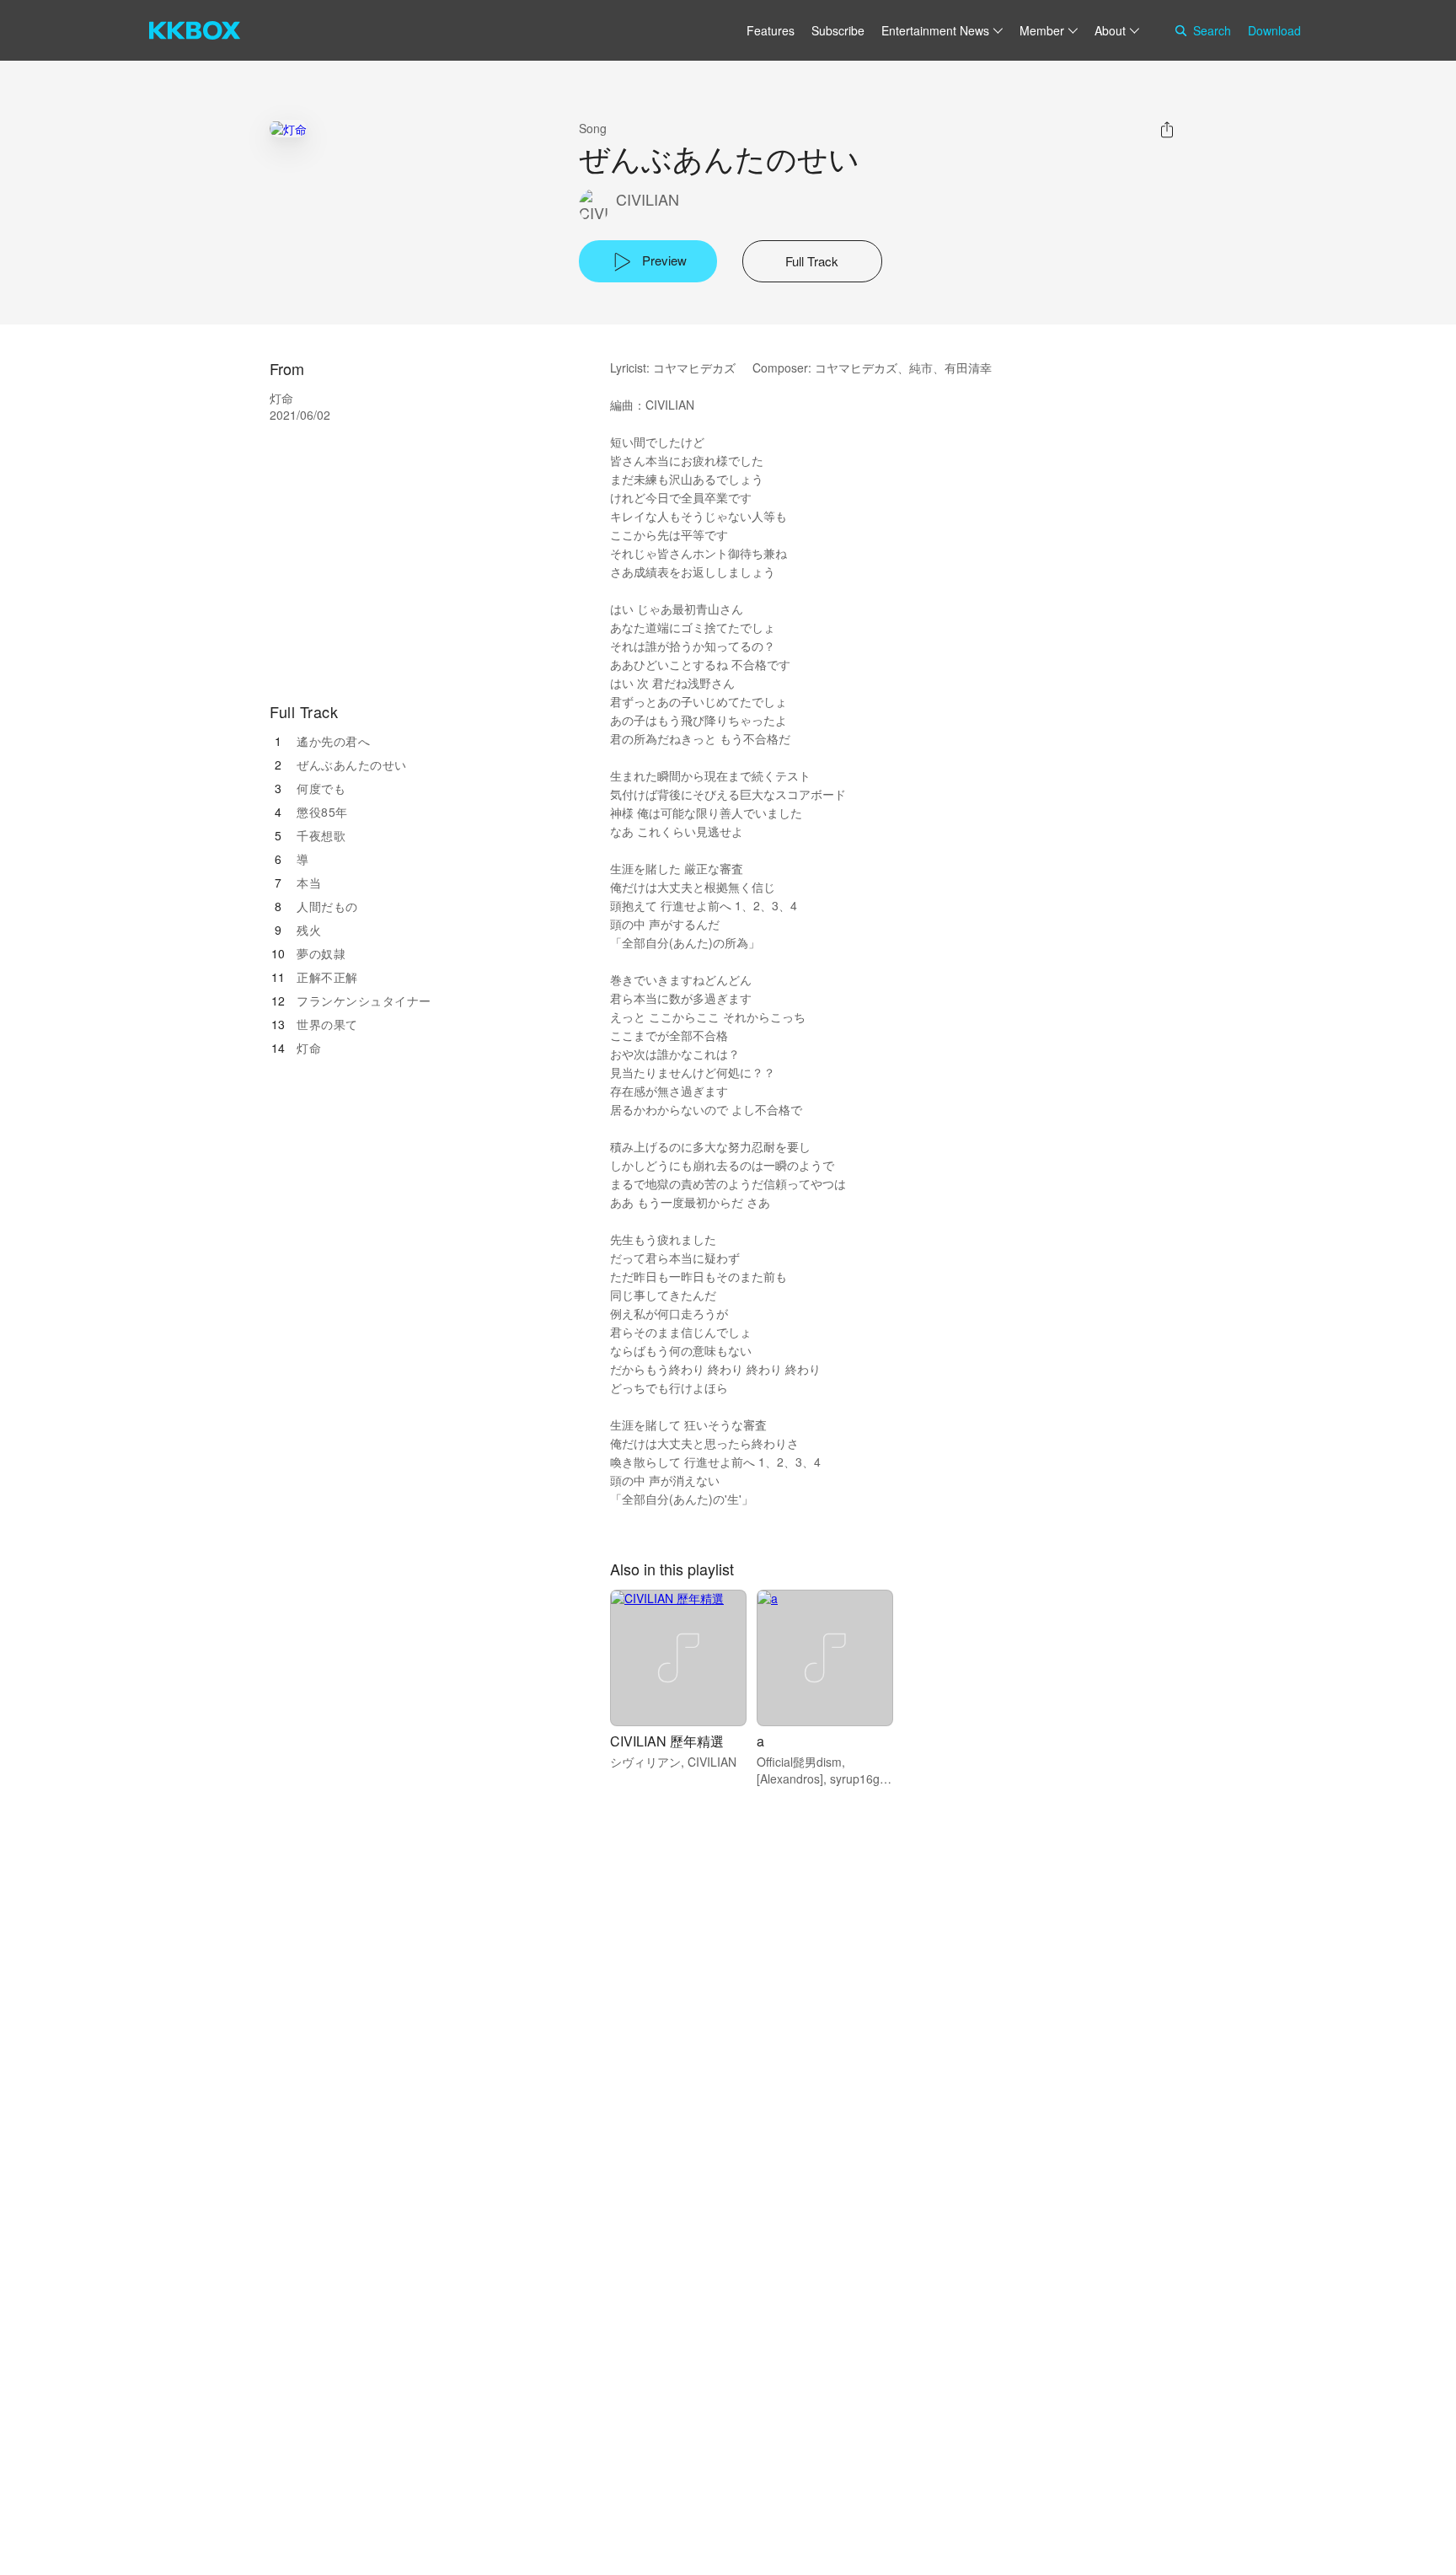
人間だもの (327, 906)
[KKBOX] (195, 30)
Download (1274, 30)
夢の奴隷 (321, 953)
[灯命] (288, 129)
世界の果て (327, 1024)
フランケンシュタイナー (364, 1000)
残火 (309, 930)
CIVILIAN (648, 199)
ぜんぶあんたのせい (352, 764)
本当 (309, 882)
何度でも (321, 788)
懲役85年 (322, 812)
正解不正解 (327, 977)
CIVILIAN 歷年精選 (667, 1741)
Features (771, 30)
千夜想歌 (321, 835)
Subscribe (838, 30)
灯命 (309, 1048)
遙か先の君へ (333, 741)
